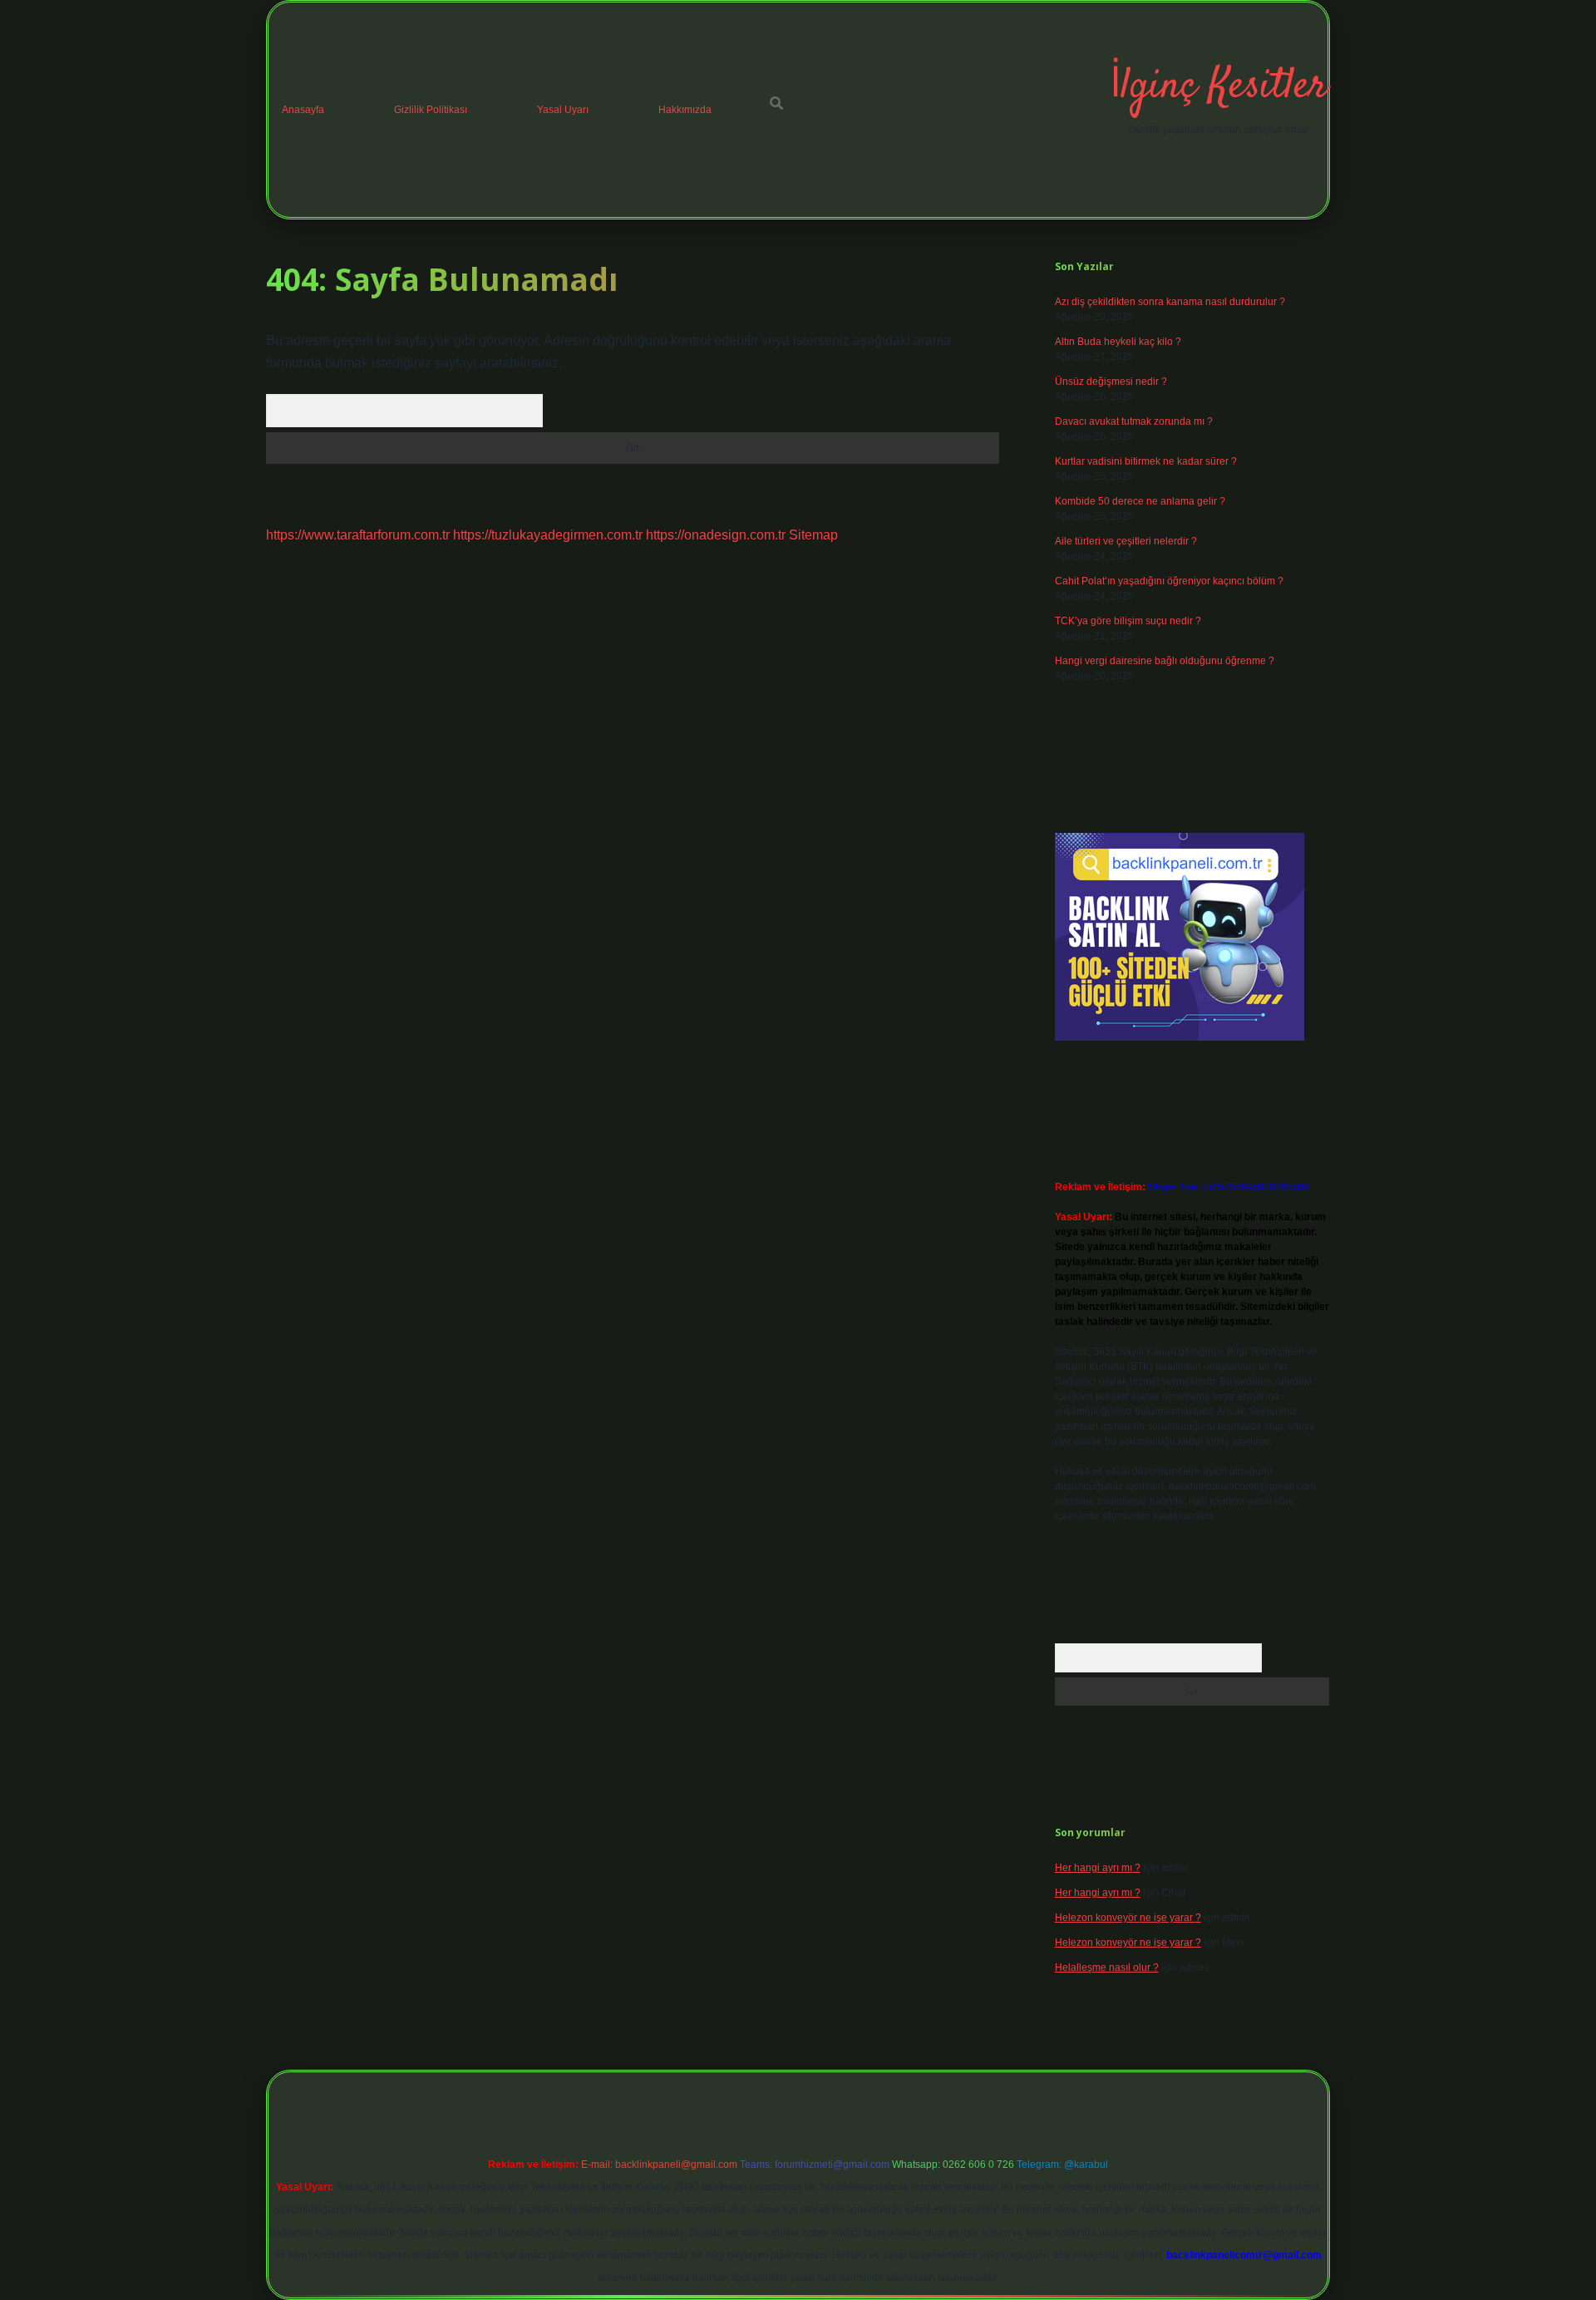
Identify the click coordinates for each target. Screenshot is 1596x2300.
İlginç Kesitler (1219, 87)
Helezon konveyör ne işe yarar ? (1128, 1918)
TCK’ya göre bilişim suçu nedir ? (1128, 621)
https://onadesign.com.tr (716, 535)
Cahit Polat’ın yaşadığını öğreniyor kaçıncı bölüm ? (1169, 581)
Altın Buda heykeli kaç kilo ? (1118, 342)
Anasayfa (303, 110)
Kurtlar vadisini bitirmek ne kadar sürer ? (1146, 461)
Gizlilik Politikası (431, 110)
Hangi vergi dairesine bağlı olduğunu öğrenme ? (1165, 661)
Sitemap (813, 535)
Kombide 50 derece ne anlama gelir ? (1140, 501)
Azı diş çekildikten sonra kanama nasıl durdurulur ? (1170, 302)
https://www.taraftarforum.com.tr (358, 535)
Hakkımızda (685, 110)
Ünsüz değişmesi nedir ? (1111, 382)
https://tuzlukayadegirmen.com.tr (548, 535)
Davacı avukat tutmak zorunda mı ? (1134, 421)
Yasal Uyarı (563, 110)
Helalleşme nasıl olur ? (1107, 1968)
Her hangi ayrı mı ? (1098, 1868)
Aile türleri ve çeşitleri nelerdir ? (1126, 541)
